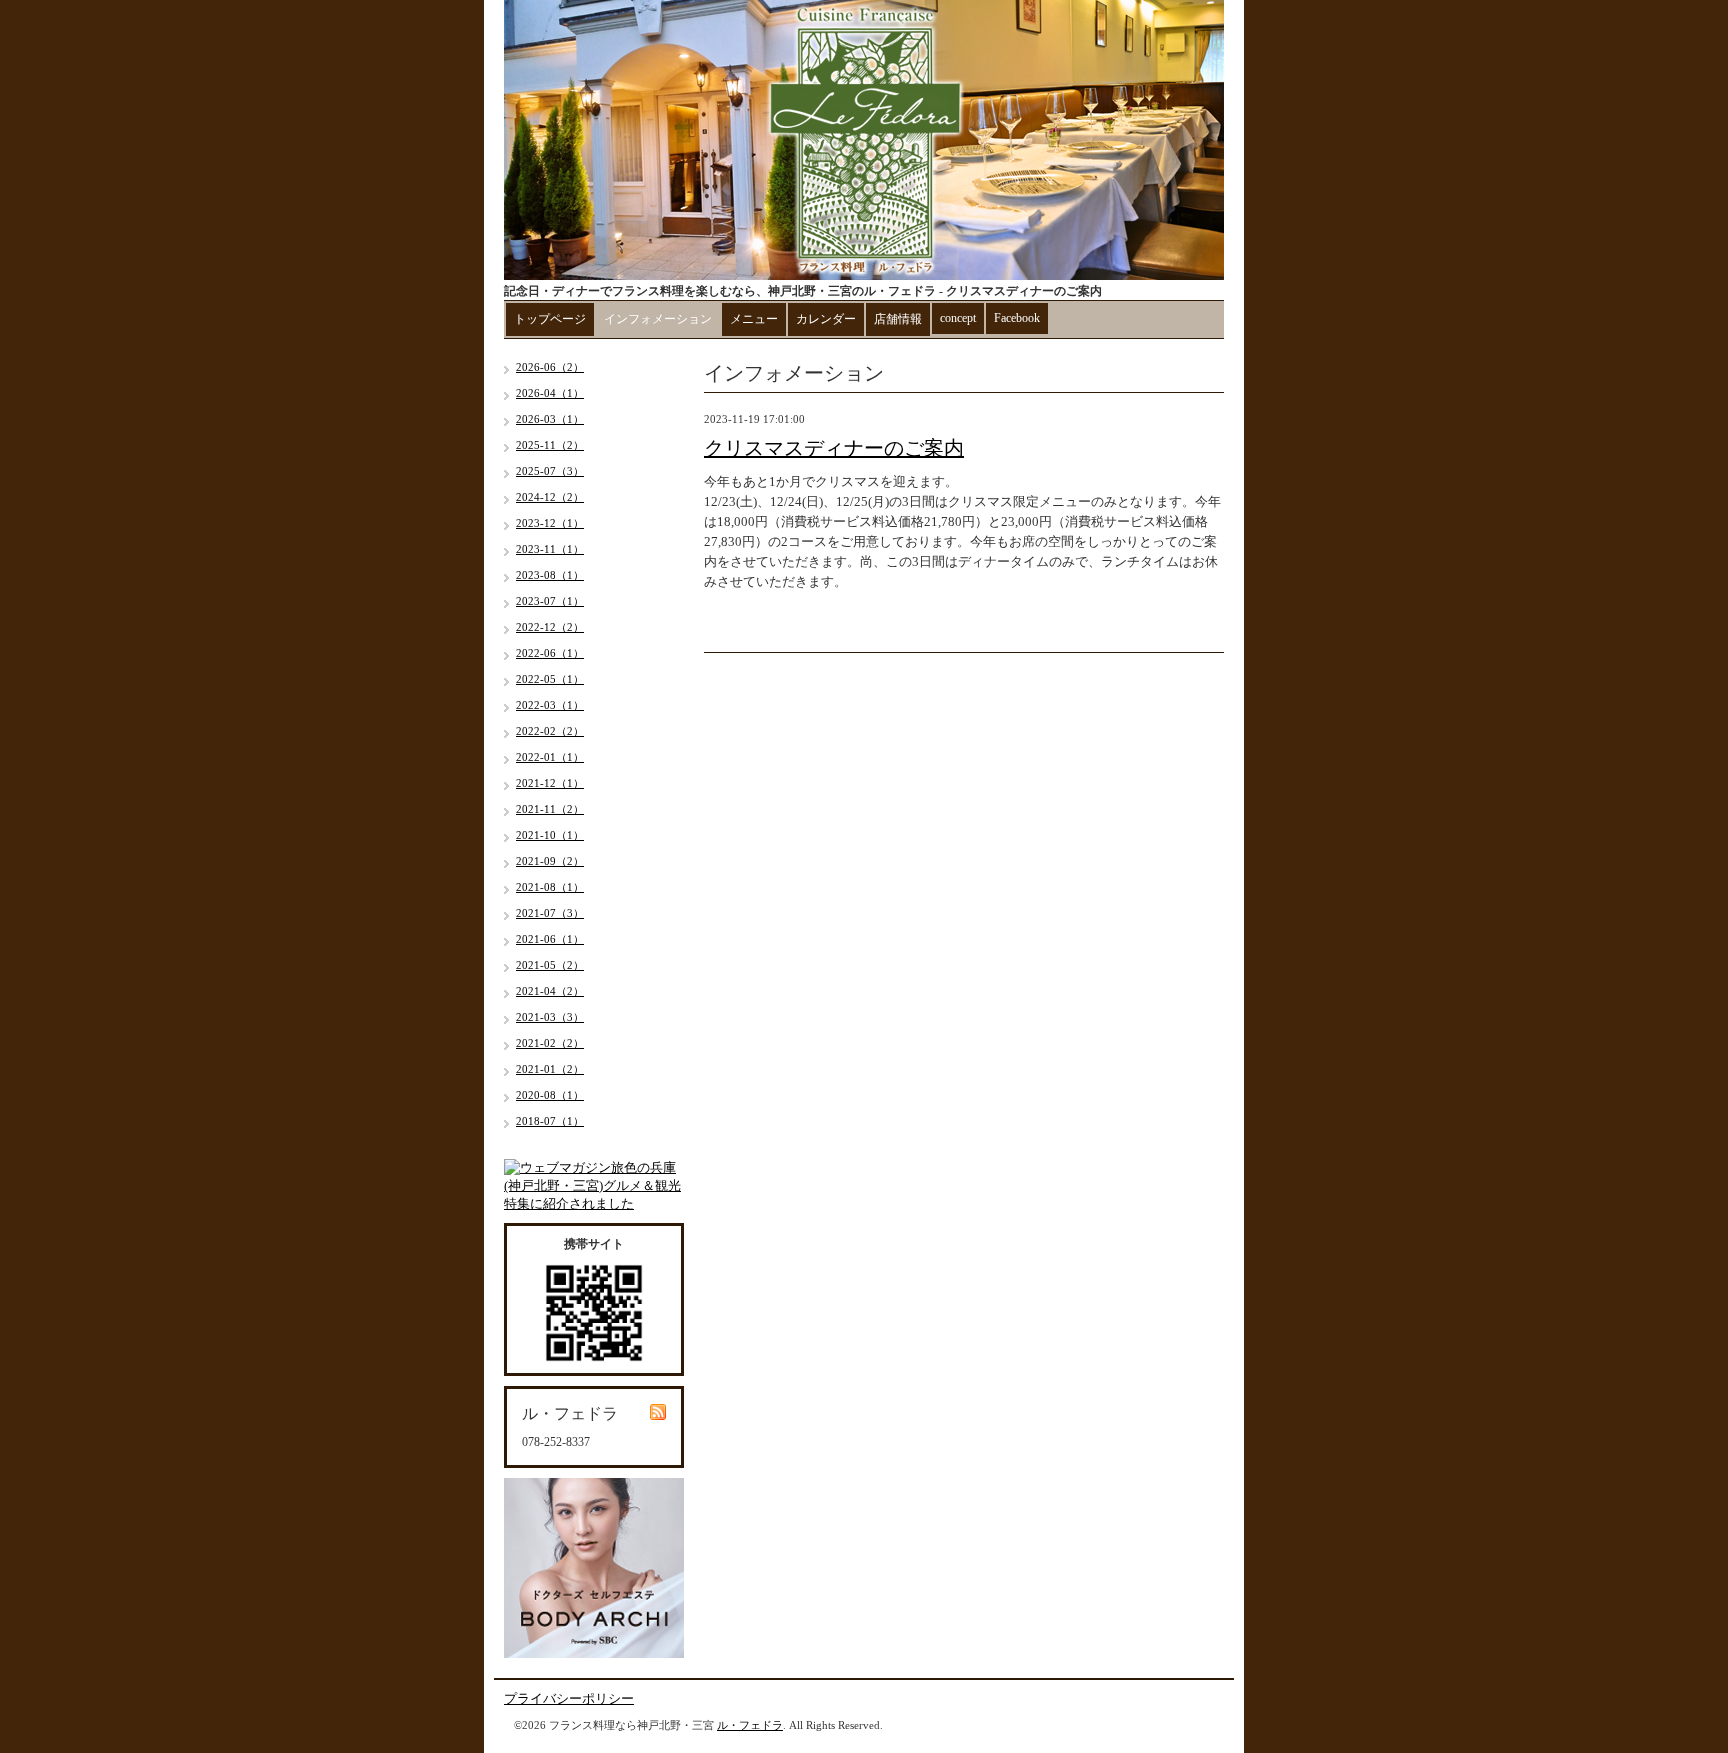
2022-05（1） (550, 679)
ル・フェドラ (750, 1725)
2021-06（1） (550, 939)
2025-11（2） (550, 445)
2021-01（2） (550, 1069)
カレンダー (826, 319)
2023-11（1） (550, 549)
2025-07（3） (550, 471)
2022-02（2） (550, 731)
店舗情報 (898, 319)
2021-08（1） (550, 887)
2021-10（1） (550, 835)
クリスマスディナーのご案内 (834, 448)
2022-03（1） (550, 705)
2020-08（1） (550, 1095)
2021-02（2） (550, 1043)
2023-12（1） (550, 523)
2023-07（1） (550, 601)
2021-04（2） (550, 991)
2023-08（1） (550, 575)
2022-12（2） (550, 627)
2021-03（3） (550, 1017)
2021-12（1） (550, 783)
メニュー (754, 319)
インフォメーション (658, 319)
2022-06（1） (550, 653)
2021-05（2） (550, 965)
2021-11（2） (550, 809)
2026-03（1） (550, 419)
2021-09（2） (550, 861)
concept (958, 318)
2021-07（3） (550, 913)
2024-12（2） (550, 497)
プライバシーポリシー (569, 1698)
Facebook (1017, 318)
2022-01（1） (550, 757)
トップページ (550, 319)
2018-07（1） (550, 1121)
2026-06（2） (550, 367)
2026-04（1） (550, 393)
